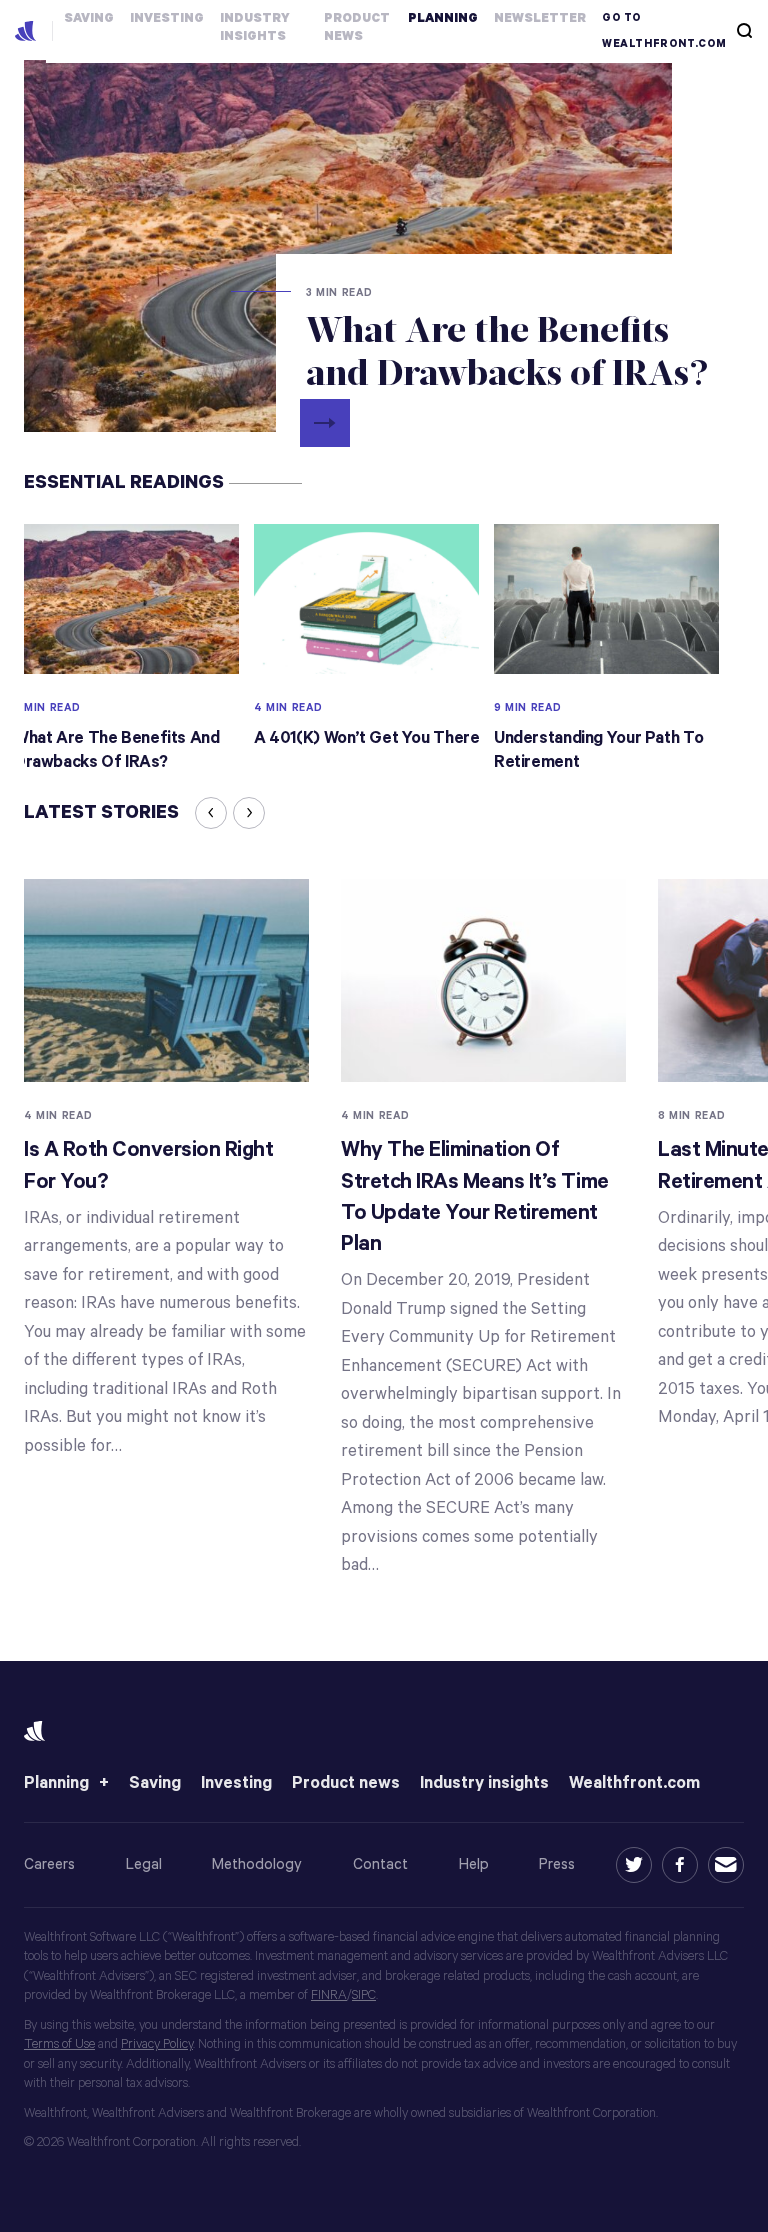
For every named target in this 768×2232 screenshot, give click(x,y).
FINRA (329, 1995)
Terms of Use (59, 2044)
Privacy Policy (157, 2044)
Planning (56, 1783)
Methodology (257, 1864)
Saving (155, 1783)
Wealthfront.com (634, 1783)
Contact (380, 1864)
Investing (236, 1783)
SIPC (364, 1995)
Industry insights (484, 1783)
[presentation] (211, 813)
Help (474, 1864)
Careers (49, 1864)
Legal (144, 1864)
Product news (346, 1783)
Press (557, 1864)
